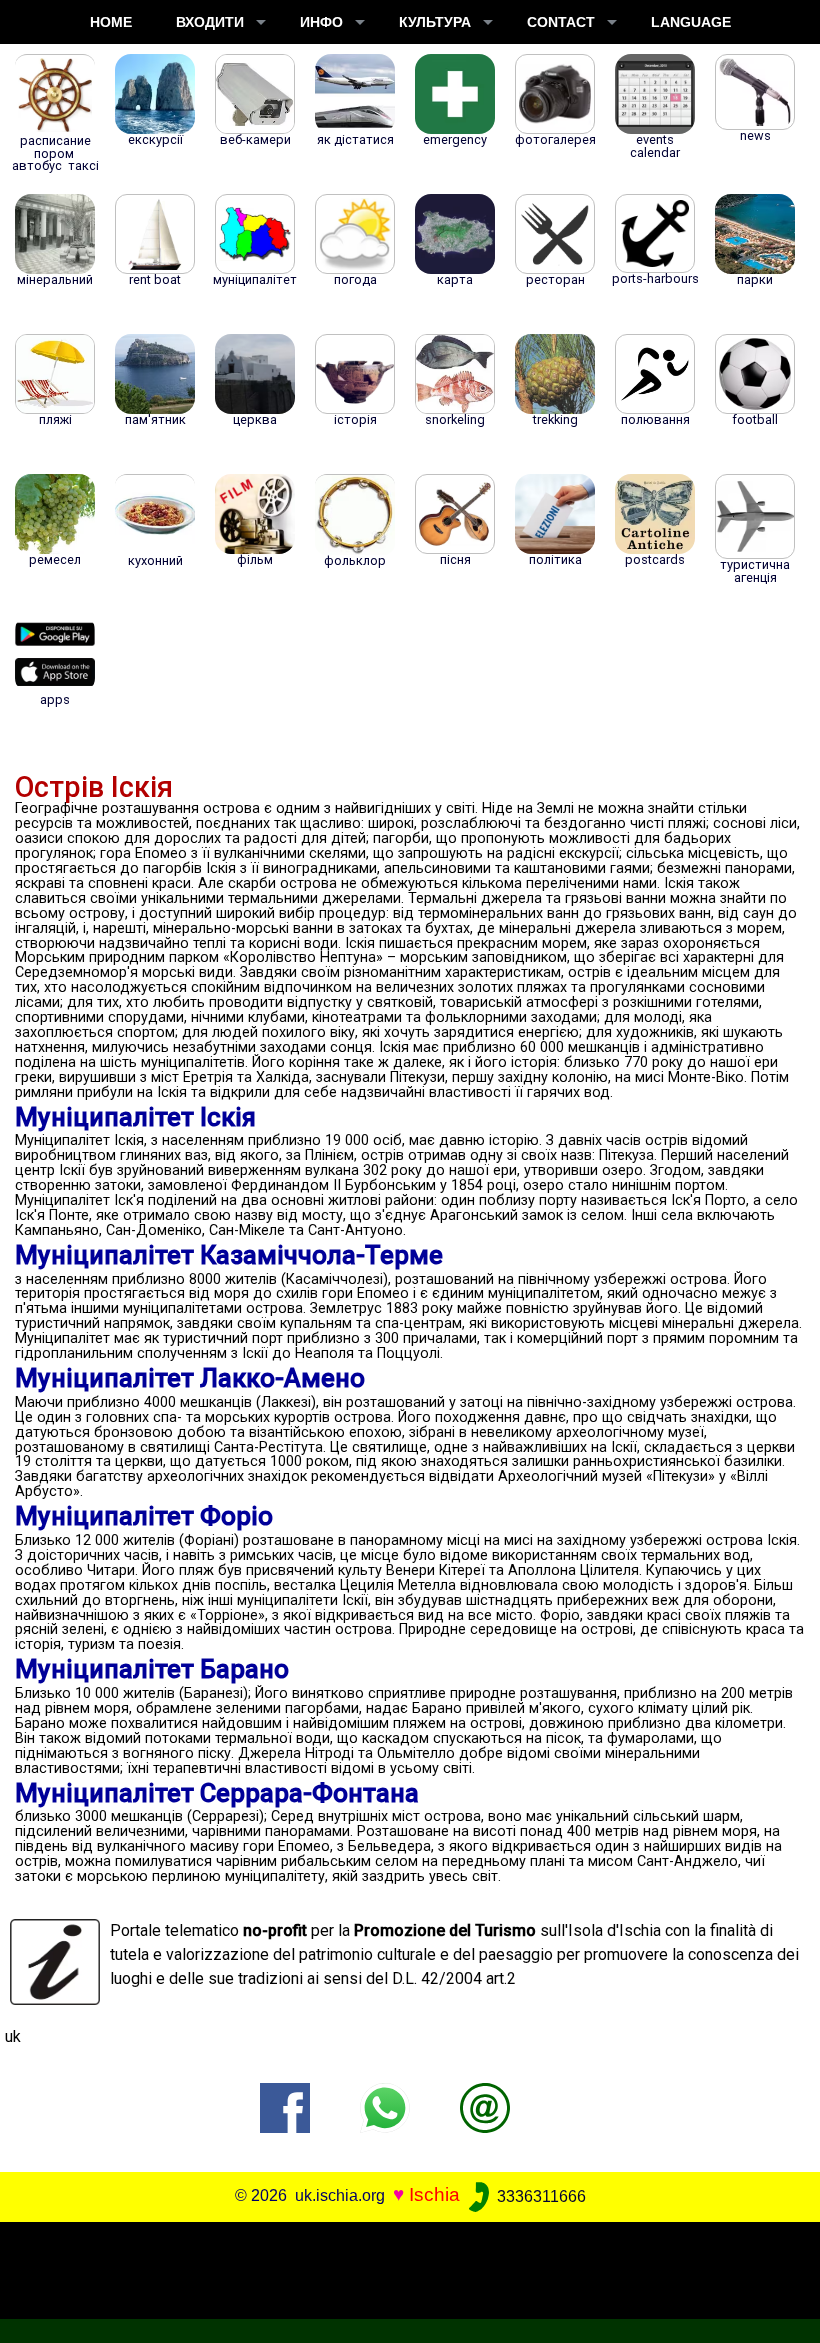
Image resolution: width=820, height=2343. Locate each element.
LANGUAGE (691, 22)
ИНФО (321, 22)
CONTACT (561, 22)
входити (210, 22)
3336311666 (539, 2196)
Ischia (434, 2195)
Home (111, 22)
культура (435, 22)
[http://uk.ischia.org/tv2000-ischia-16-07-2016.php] (485, 2107)
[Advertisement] (402, 2267)
